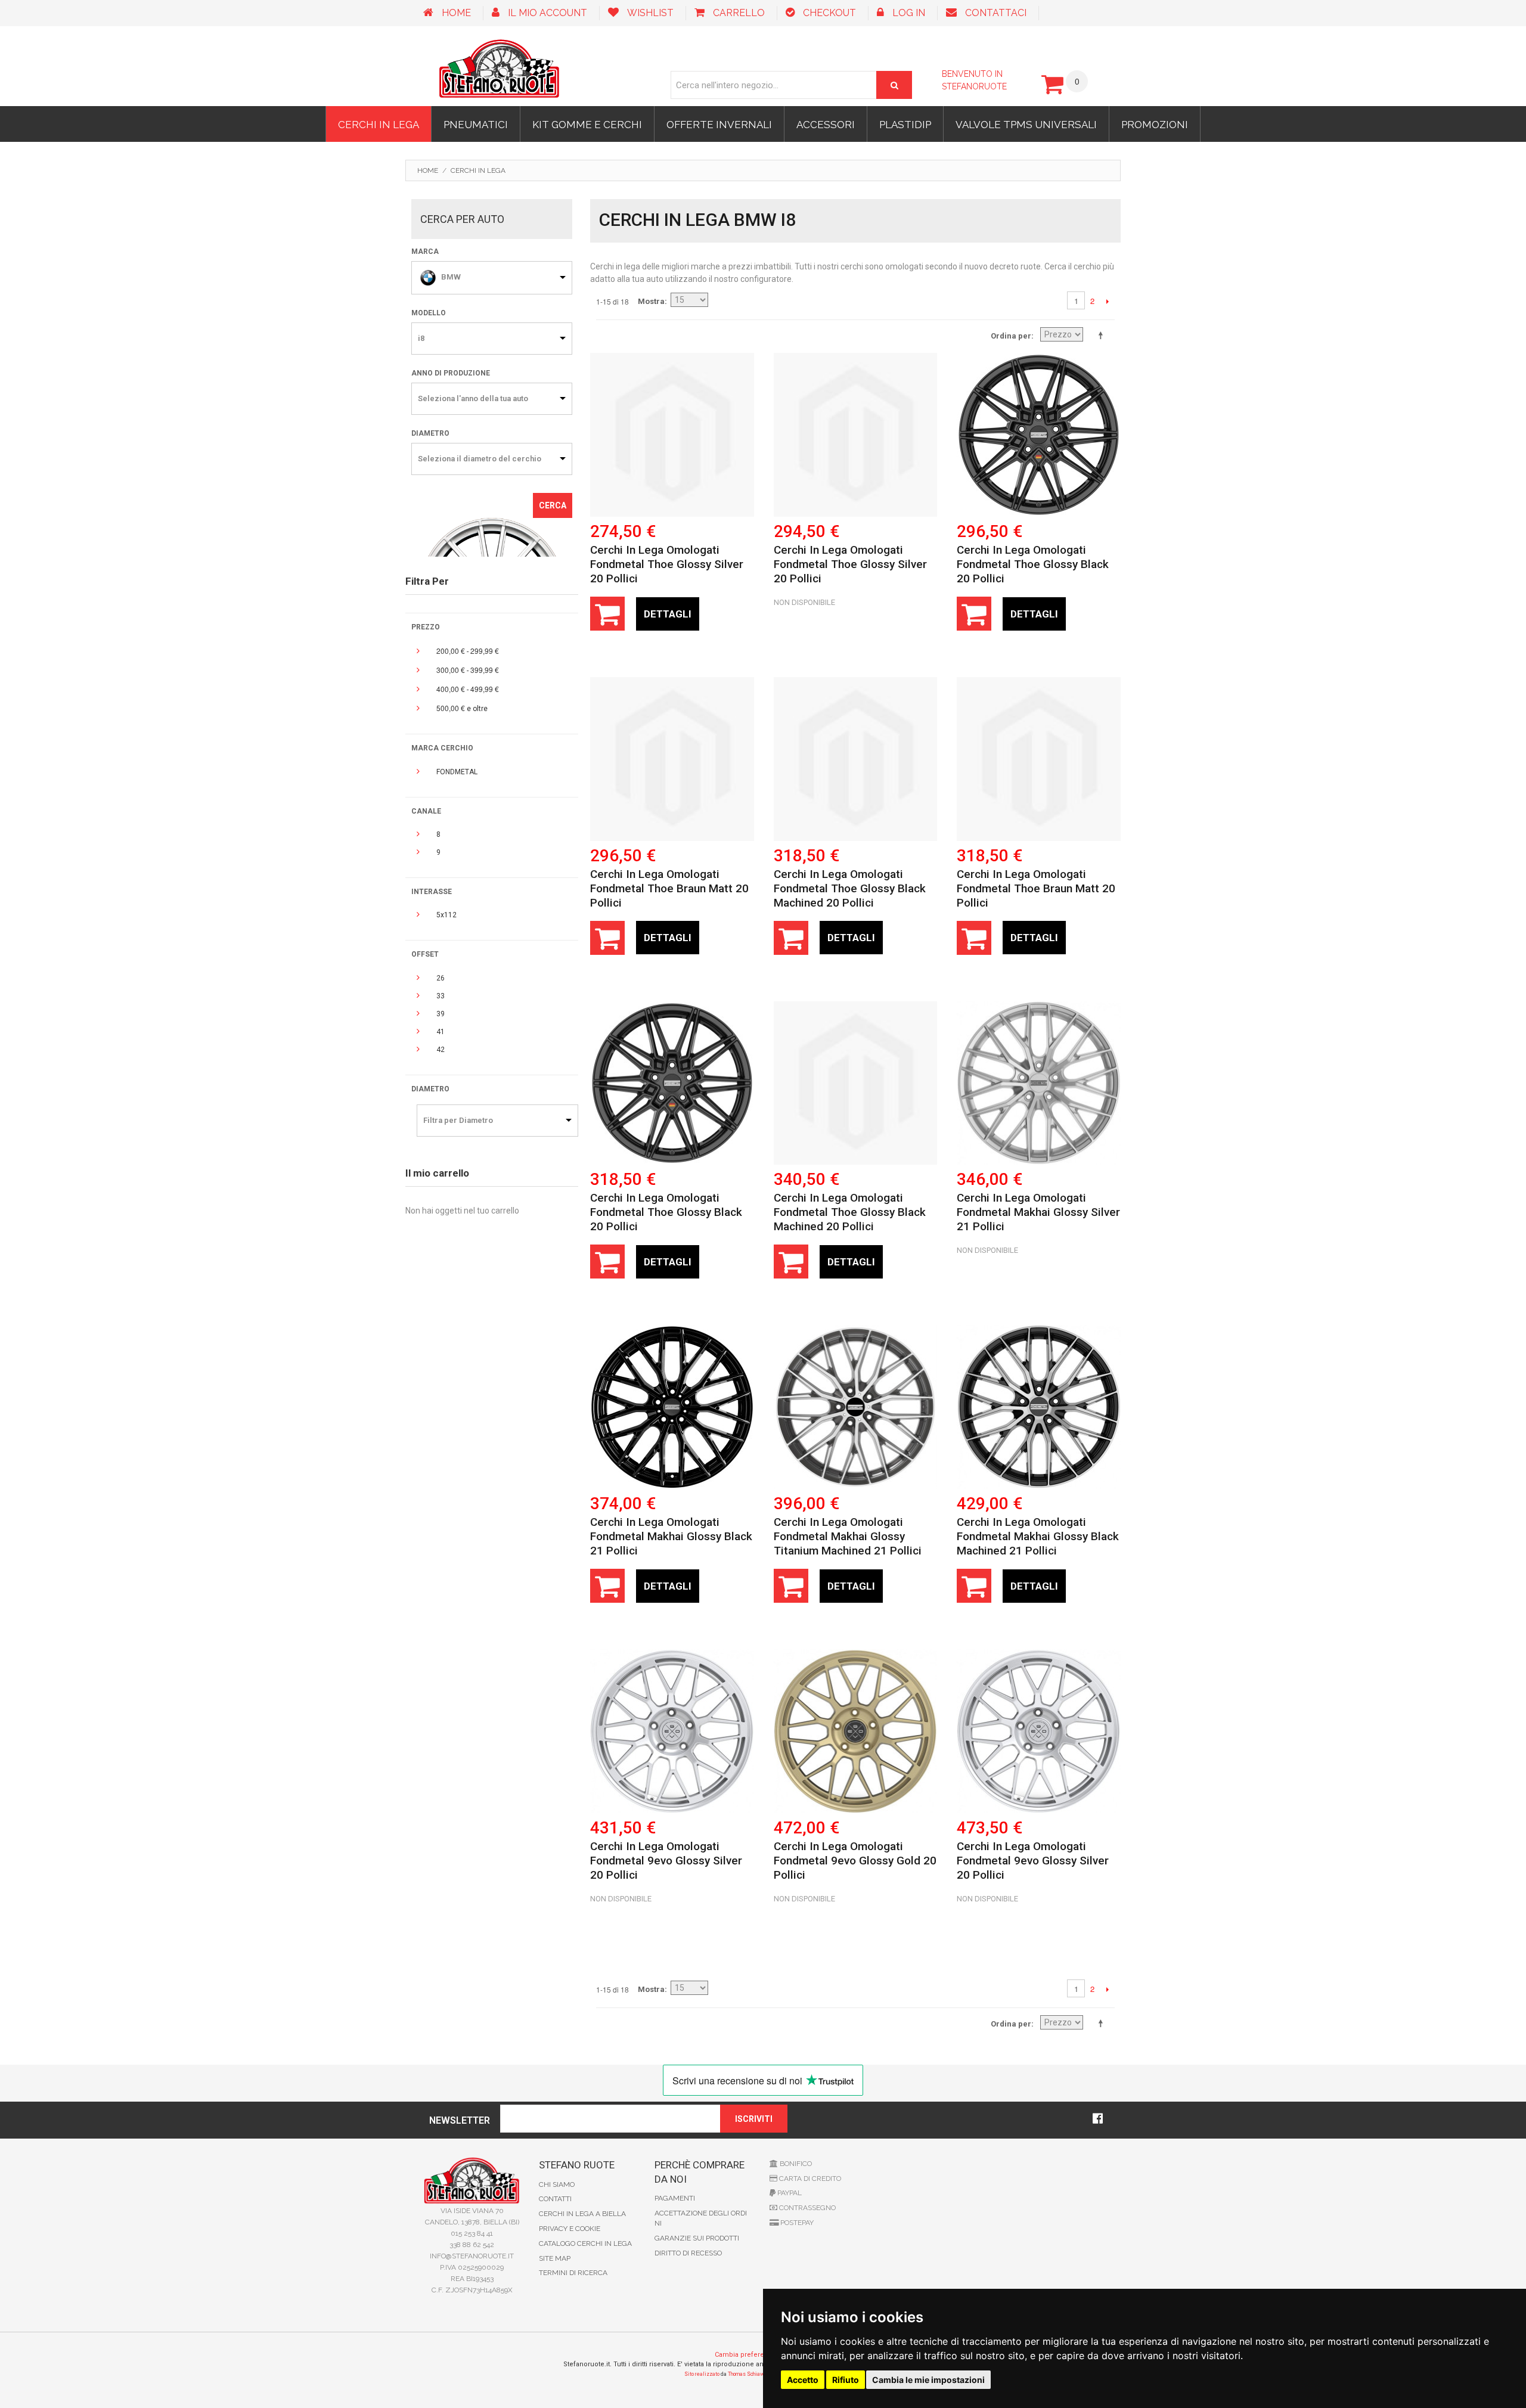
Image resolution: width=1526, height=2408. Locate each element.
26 (441, 978)
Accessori (826, 125)
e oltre (462, 708)
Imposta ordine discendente (1103, 335)
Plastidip (905, 125)
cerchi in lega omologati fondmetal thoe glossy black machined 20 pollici (850, 888)
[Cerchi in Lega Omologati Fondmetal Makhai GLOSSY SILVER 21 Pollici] (1039, 1083)
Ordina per (1011, 336)
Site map (555, 2258)
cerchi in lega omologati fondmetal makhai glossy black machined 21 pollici (1038, 1536)
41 (441, 1032)
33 (441, 996)
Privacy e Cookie (570, 2229)
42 (441, 1050)
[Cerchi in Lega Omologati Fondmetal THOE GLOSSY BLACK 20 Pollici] (1039, 435)
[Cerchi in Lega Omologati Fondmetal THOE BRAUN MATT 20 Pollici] (672, 759)
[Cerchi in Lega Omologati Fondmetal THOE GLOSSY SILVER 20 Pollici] (672, 435)
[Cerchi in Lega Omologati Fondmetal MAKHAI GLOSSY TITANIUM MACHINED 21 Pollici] (856, 1407)
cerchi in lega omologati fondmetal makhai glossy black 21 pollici (671, 1536)
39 (441, 1014)
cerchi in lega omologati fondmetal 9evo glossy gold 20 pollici (855, 1861)
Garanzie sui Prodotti (697, 2238)
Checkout (829, 13)
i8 (421, 338)
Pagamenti (675, 2198)
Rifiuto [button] (846, 2380)
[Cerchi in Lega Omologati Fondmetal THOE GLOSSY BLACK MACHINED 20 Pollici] (856, 759)
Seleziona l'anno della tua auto (473, 398)
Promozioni (1155, 125)
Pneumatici (476, 125)
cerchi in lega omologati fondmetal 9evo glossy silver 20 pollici (666, 1861)
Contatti (555, 2199)
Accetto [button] (803, 2380)
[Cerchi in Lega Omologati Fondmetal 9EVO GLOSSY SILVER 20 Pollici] (672, 1731)
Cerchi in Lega (379, 125)
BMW (451, 277)
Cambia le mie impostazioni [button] (928, 2380)
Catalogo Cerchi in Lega (585, 2243)
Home (456, 13)
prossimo (1107, 301)
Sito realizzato (702, 2374)
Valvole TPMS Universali (1026, 125)
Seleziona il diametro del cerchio (480, 459)
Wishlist (650, 13)
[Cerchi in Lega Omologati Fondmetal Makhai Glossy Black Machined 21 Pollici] (1039, 1407)
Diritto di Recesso (688, 2253)
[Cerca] (894, 85)
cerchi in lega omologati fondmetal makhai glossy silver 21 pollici (1038, 1212)
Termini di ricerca (573, 2273)
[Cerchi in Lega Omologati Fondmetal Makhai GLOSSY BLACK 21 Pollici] (672, 1407)
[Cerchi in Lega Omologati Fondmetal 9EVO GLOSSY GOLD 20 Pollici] (856, 1731)
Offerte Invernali (719, 125)
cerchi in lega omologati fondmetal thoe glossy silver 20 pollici (667, 564)
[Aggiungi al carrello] (607, 614)
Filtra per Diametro (458, 1120)
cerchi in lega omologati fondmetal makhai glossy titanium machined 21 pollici (848, 1536)
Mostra (651, 301)
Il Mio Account (548, 13)
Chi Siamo (557, 2184)
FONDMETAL (457, 772)
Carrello (739, 13)
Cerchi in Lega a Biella (582, 2214)
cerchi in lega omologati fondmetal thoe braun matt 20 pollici (669, 888)
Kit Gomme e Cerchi (587, 125)
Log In (909, 13)
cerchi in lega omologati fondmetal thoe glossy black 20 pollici (1033, 564)
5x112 (446, 915)
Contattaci (996, 13)
